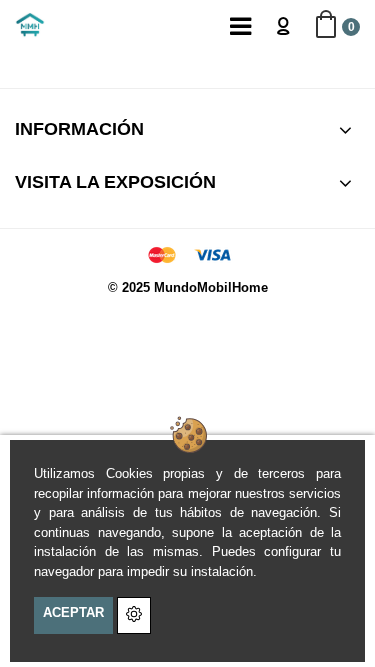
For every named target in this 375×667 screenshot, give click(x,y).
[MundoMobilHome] (30, 25)
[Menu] (240, 25)
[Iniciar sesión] (283, 25)
